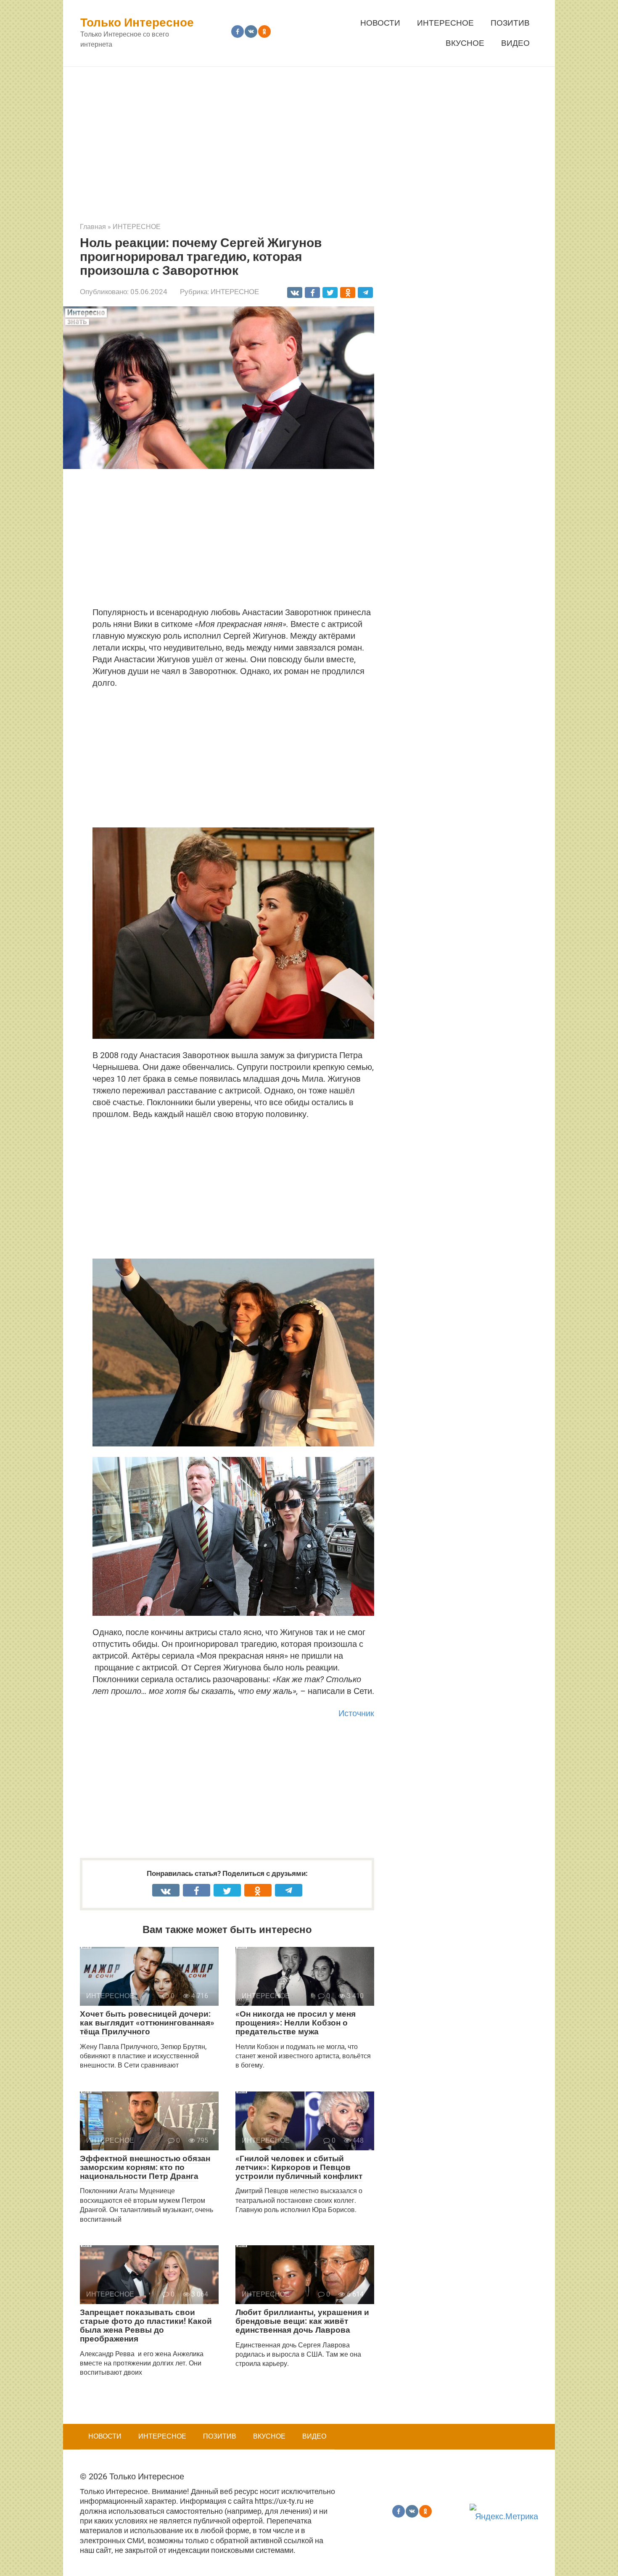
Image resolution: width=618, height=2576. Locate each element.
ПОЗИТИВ (510, 23)
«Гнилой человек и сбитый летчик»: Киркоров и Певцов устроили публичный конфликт (299, 2167)
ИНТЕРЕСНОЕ (445, 23)
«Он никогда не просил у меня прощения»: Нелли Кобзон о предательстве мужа (296, 2023)
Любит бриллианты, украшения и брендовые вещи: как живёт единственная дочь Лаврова (302, 2321)
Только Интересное (137, 22)
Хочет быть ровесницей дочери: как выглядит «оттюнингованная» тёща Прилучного (147, 2023)
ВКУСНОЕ (465, 43)
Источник (356, 1713)
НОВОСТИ (380, 23)
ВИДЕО (515, 43)
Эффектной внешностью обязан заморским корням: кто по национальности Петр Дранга (145, 2167)
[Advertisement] (309, 138)
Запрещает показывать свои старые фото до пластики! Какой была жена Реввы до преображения (146, 2326)
